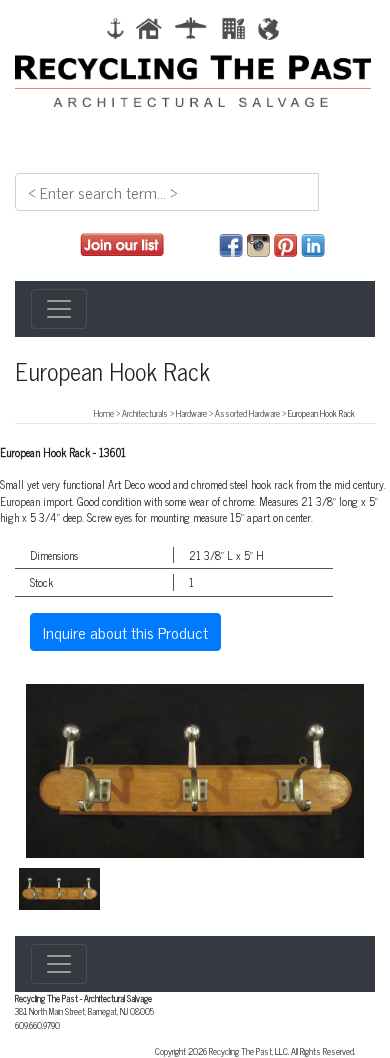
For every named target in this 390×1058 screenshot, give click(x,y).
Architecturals (145, 413)
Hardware (191, 413)
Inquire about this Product (125, 632)
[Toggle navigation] (59, 309)
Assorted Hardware (247, 413)
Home (104, 413)
